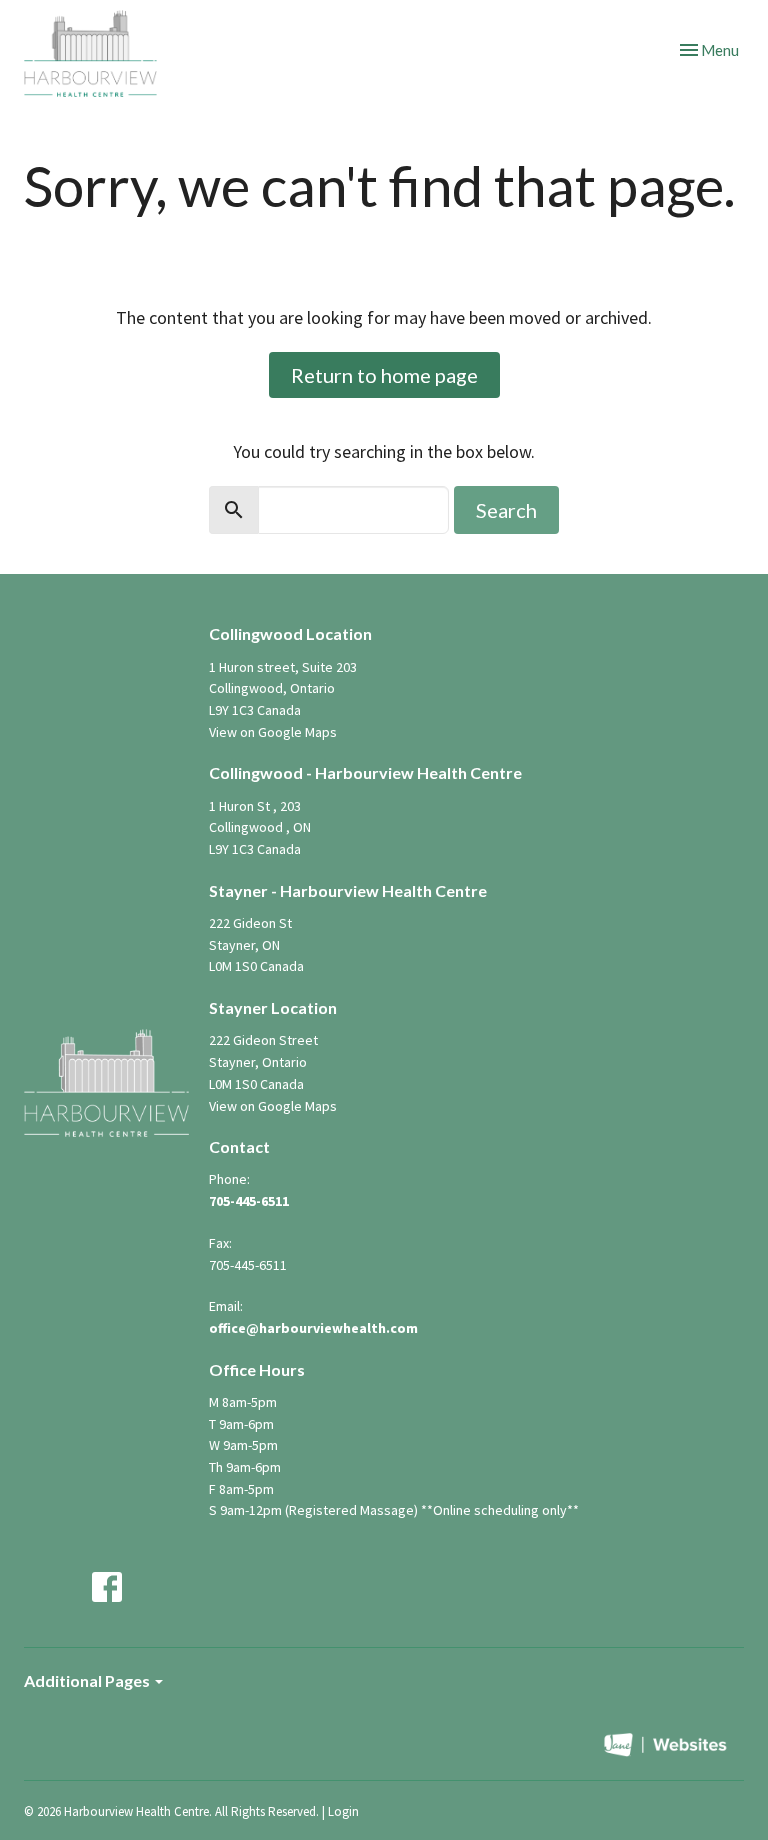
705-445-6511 (249, 1201)
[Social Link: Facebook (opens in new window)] (107, 1587)
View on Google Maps (273, 732)
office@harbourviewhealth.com (313, 1328)
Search (506, 510)
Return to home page (384, 375)
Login (343, 1811)
